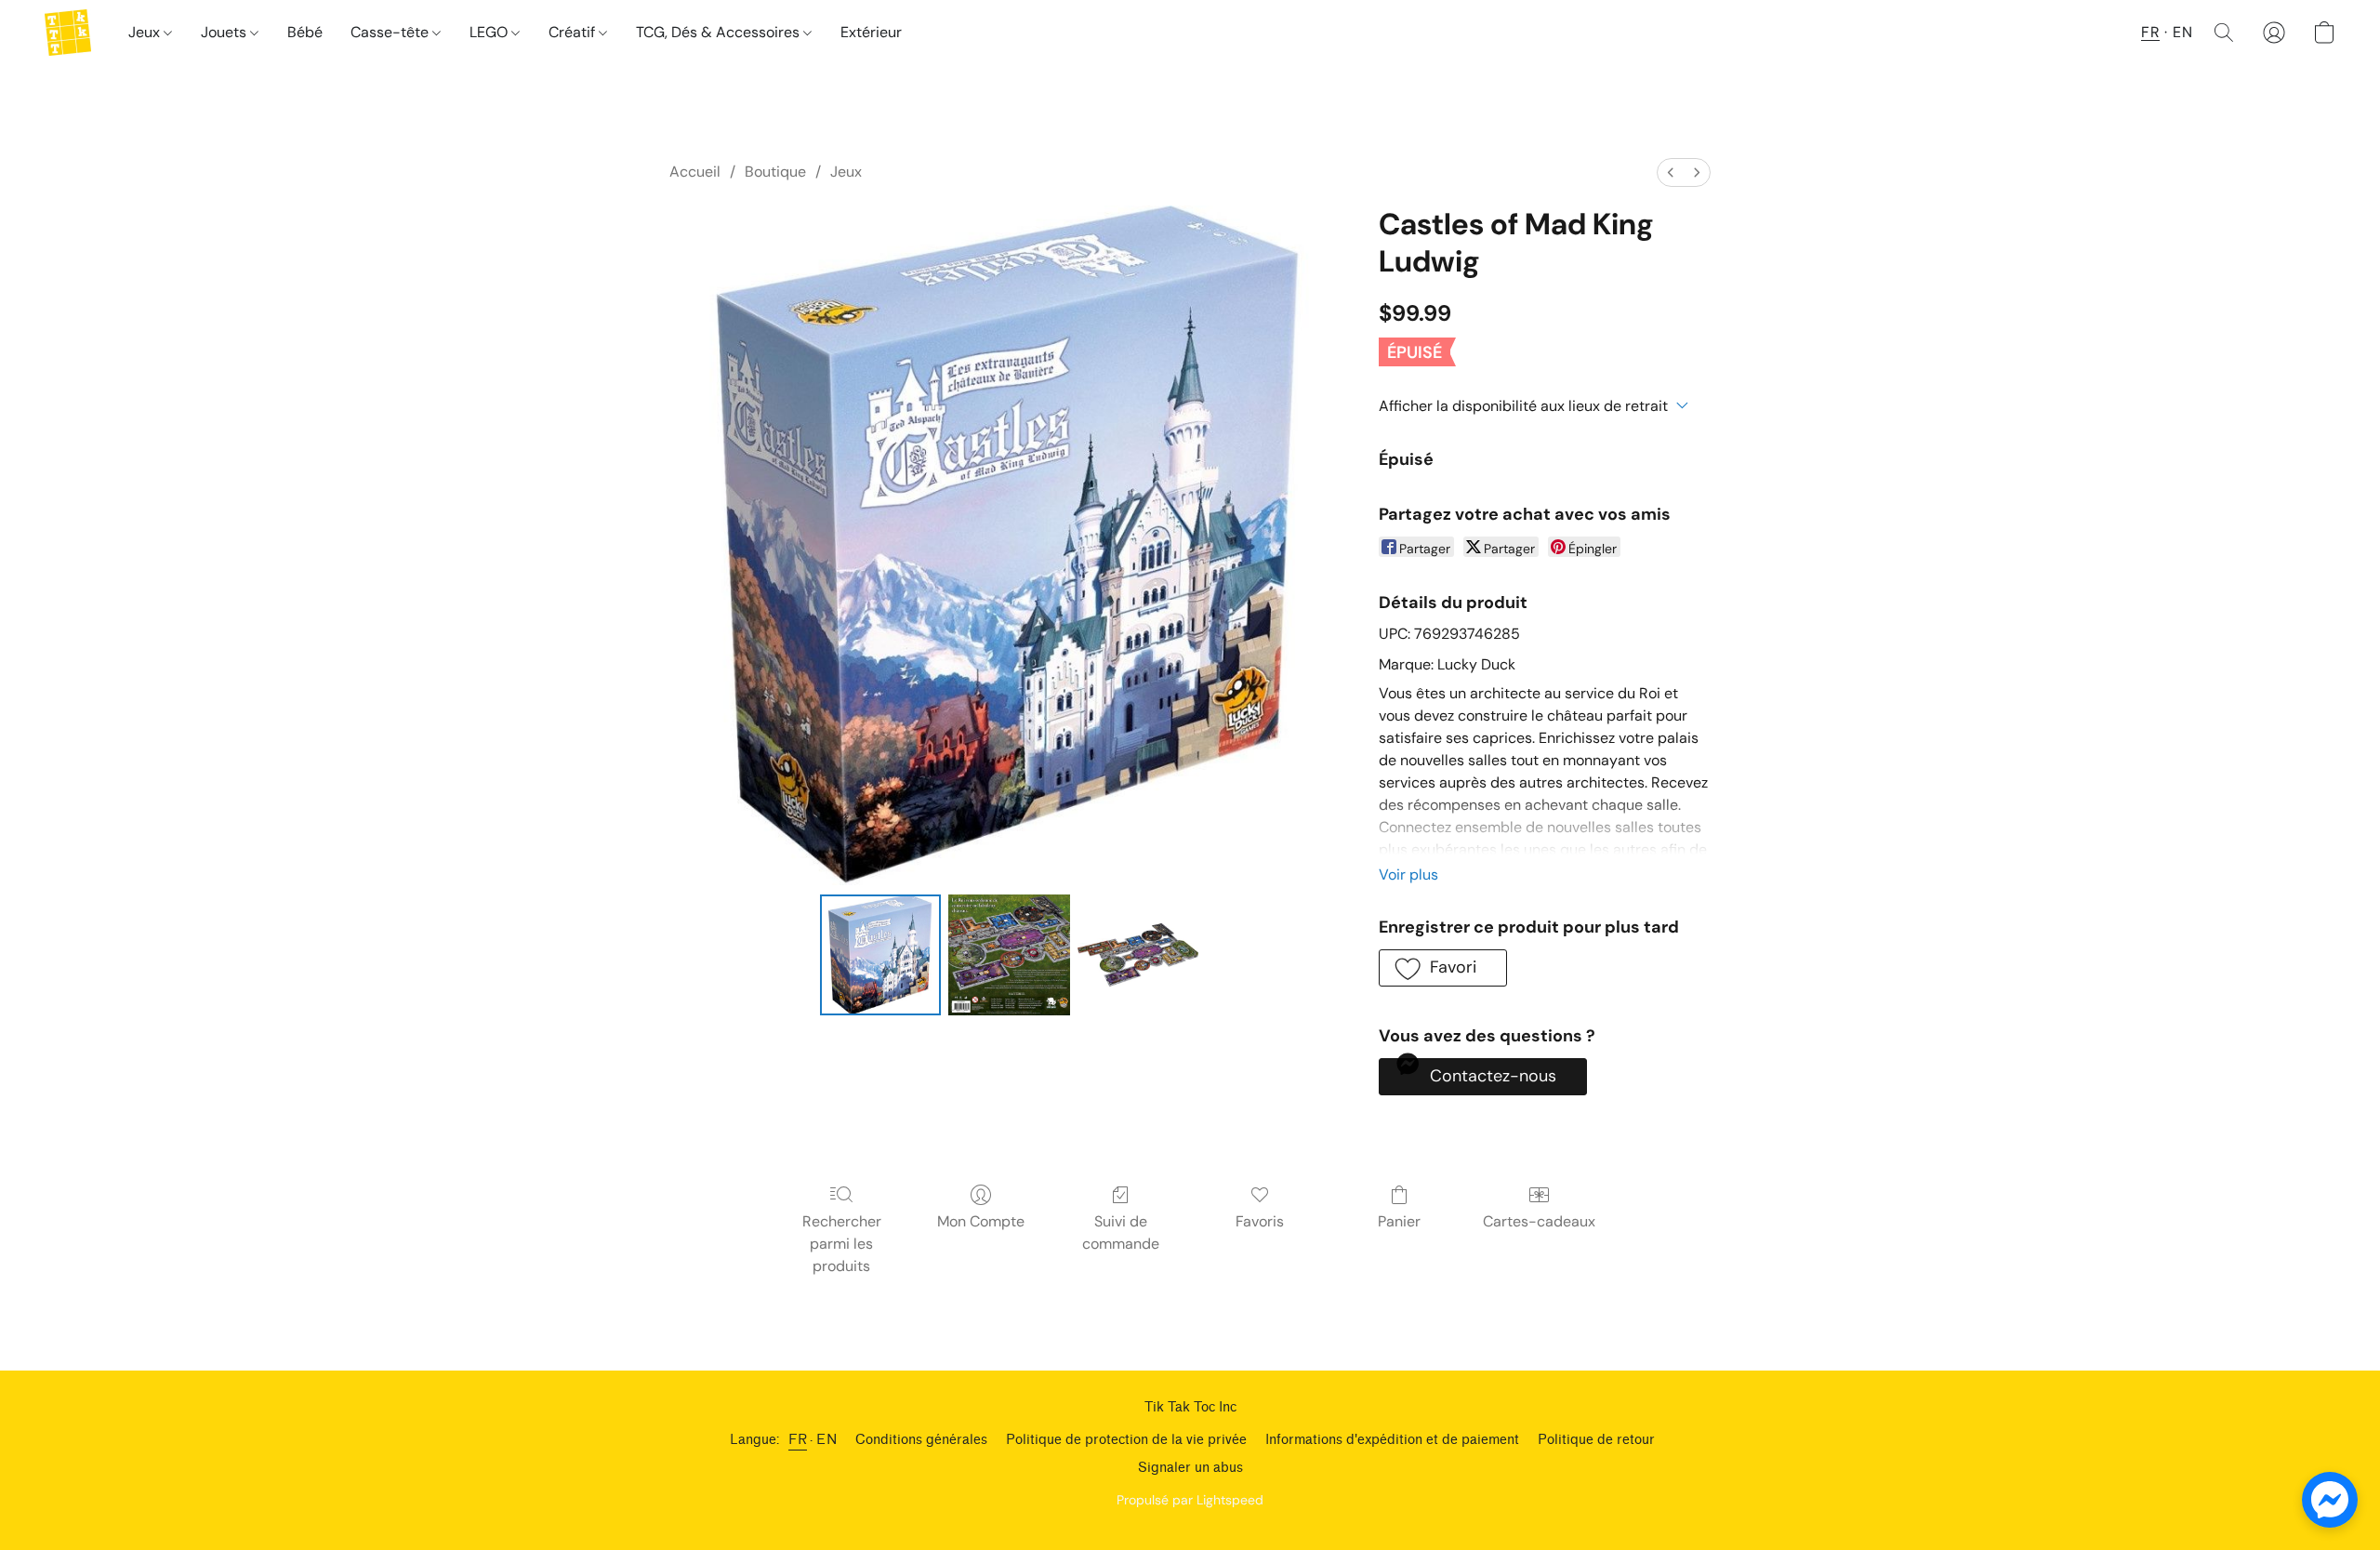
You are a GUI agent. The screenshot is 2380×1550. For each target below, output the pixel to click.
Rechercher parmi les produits (842, 1244)
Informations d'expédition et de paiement (1392, 1440)
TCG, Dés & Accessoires (720, 32)
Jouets (225, 32)
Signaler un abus (1190, 1468)
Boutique (775, 172)
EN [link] (826, 1440)
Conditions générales (921, 1440)
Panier (1399, 1221)
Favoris (1260, 1221)
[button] (68, 33)
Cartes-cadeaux (1539, 1221)
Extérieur (871, 32)
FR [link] (798, 1440)
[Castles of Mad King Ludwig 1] (1009, 955)
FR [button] (2150, 32)
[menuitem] (1671, 172)
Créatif (574, 32)
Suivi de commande (1121, 1232)
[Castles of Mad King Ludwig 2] (1138, 955)
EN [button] (2182, 32)
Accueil (695, 172)
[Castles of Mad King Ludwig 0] (880, 955)
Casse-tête (391, 32)
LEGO (490, 32)
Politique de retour (1596, 1440)
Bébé (305, 32)
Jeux (146, 32)
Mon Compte (981, 1221)
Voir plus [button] (1408, 874)
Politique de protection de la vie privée (1126, 1440)
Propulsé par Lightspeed (1190, 1500)
